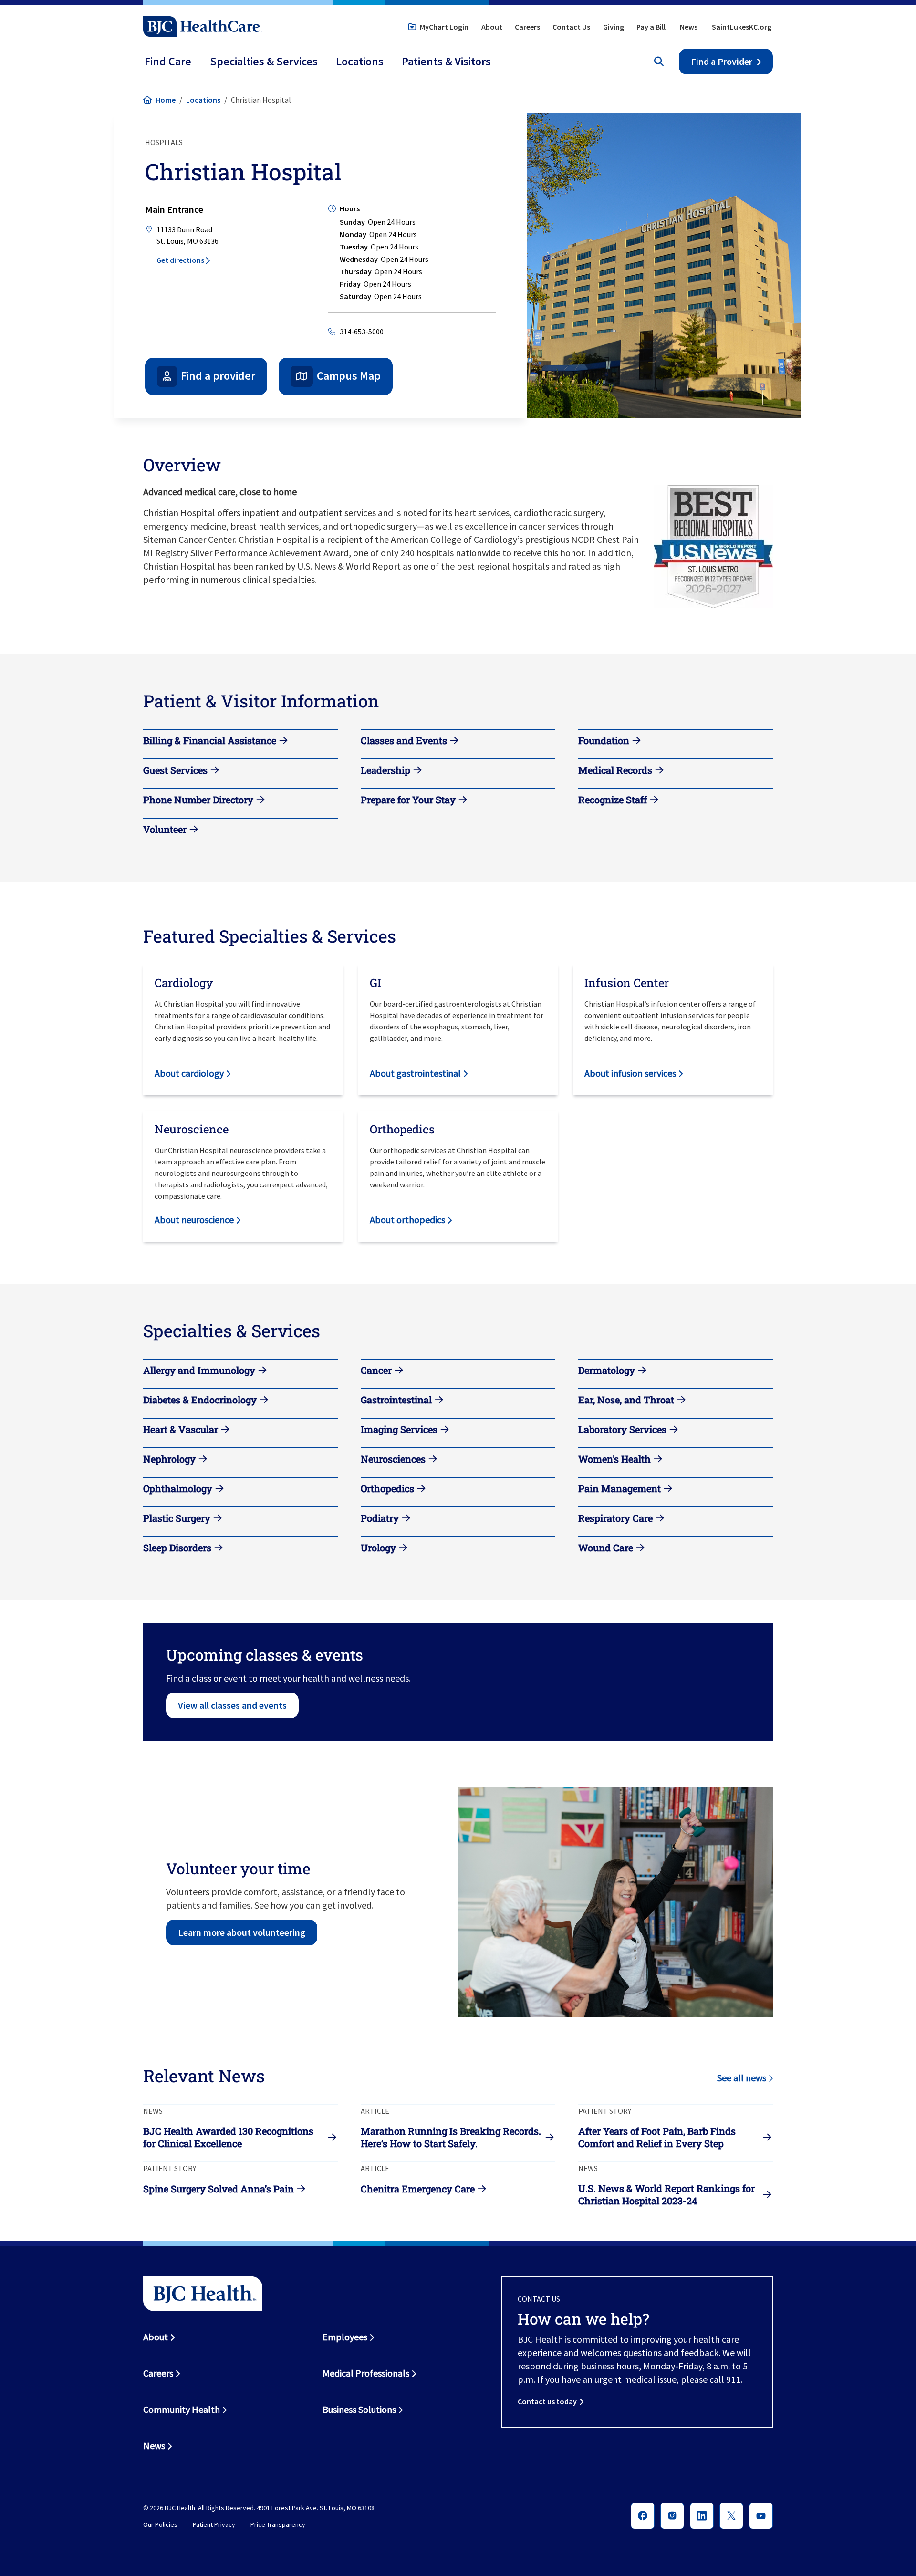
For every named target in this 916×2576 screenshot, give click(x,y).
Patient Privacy (214, 2525)
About (492, 27)
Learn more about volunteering (242, 1932)
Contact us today (547, 2401)
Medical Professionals (366, 2373)
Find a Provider (722, 61)
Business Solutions (359, 2409)
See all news (742, 2078)
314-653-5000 (362, 332)
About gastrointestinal (415, 1073)
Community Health (182, 2409)
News (689, 27)
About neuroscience (194, 1220)
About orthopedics (407, 1220)
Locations (203, 100)
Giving (614, 27)
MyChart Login (444, 27)
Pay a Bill (651, 27)
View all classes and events (232, 1705)
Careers (527, 27)
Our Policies (160, 2525)
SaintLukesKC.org (742, 27)
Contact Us (571, 27)
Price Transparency (278, 2525)
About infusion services (630, 1073)
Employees (345, 2337)
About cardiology (189, 1073)
